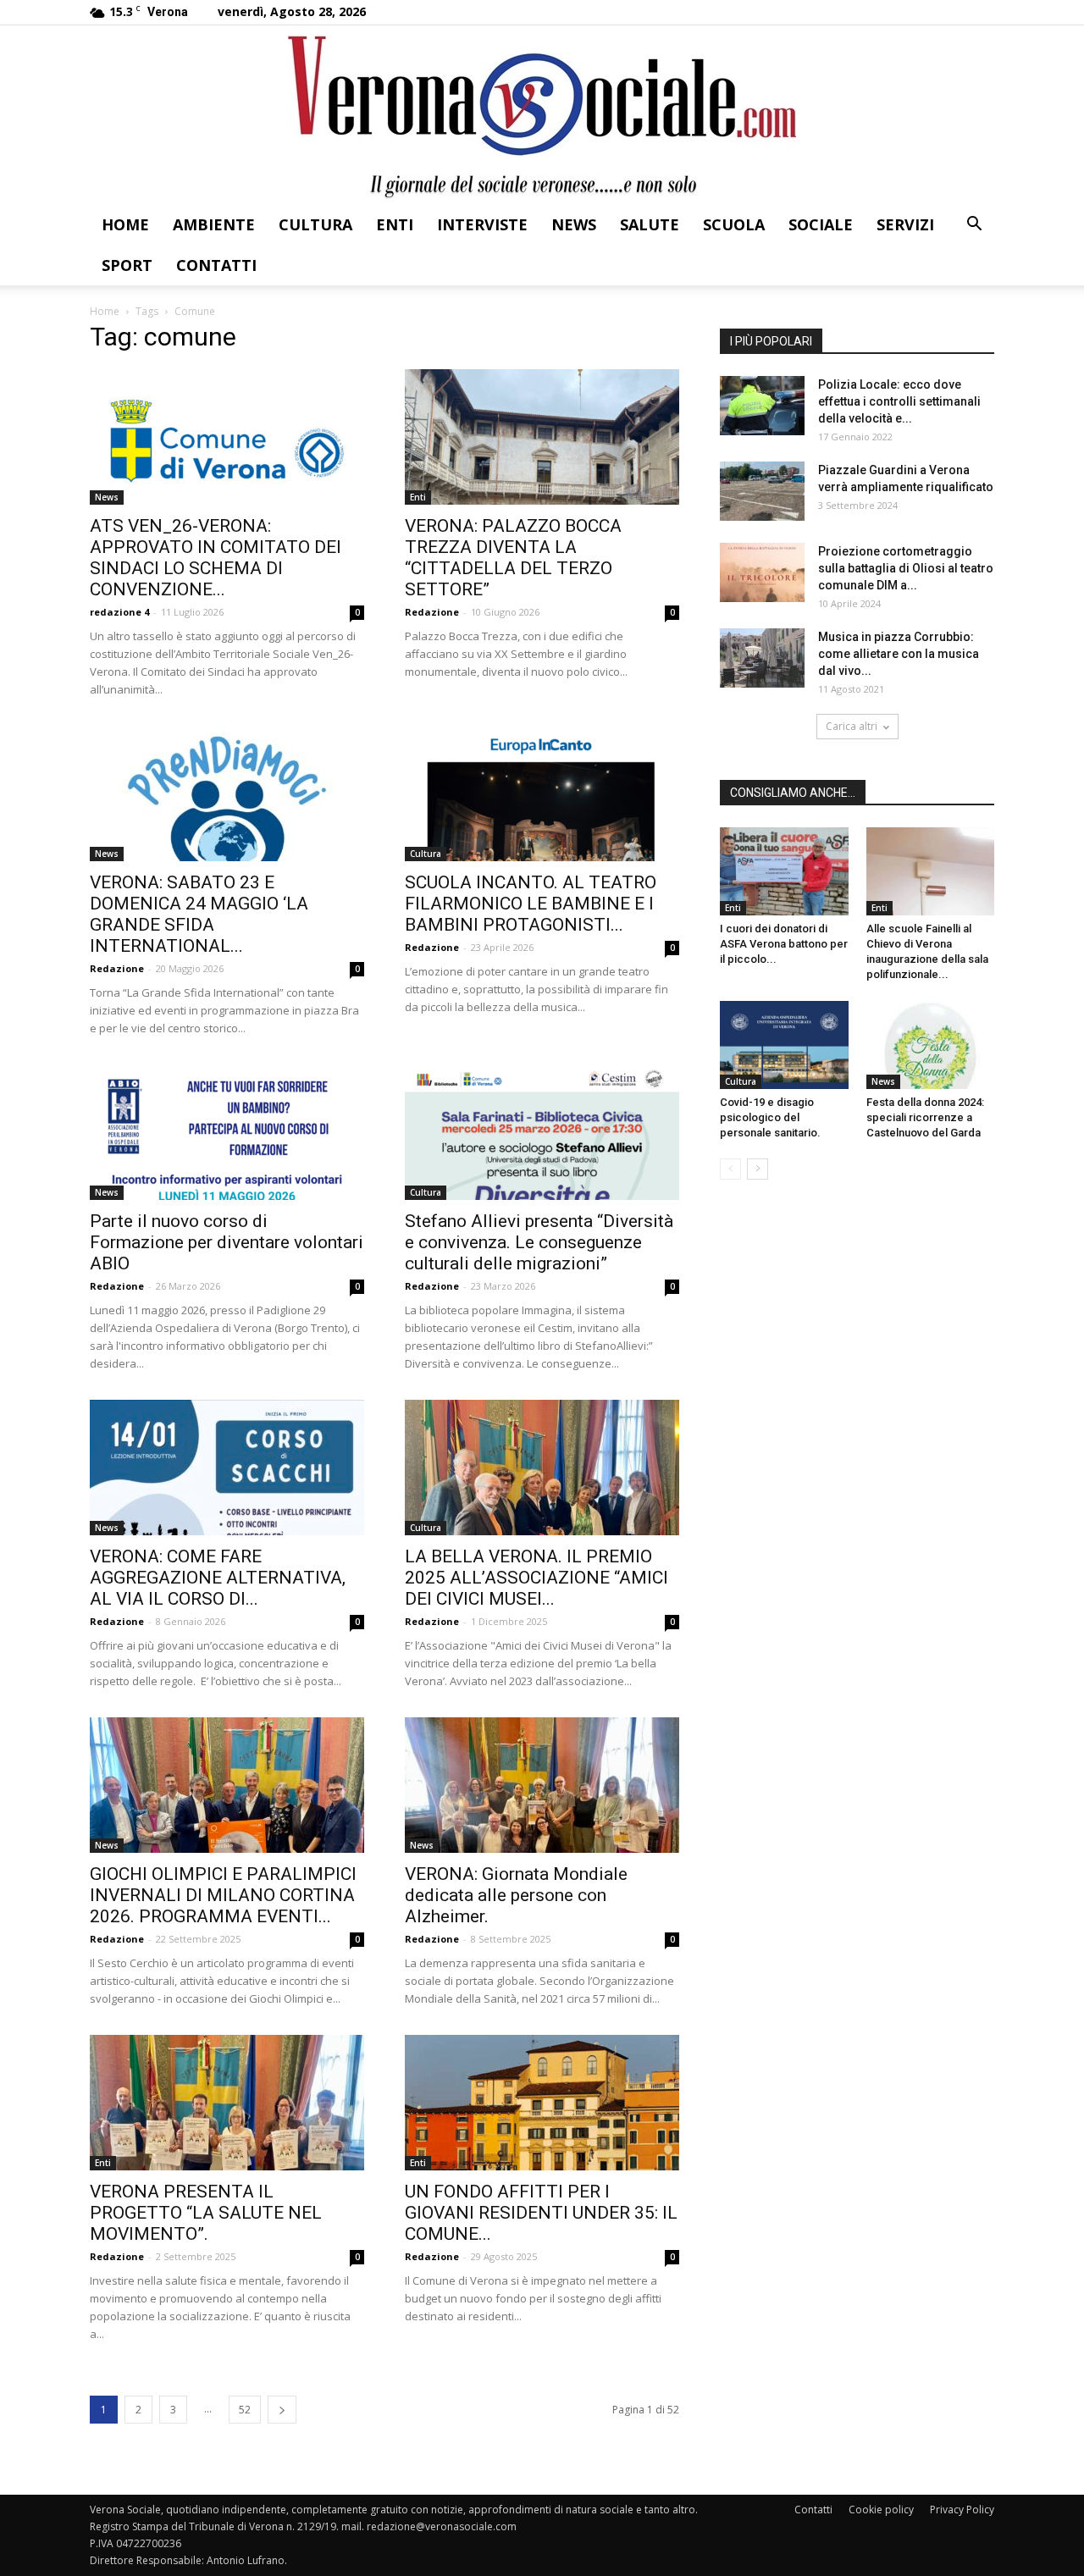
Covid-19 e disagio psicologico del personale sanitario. (770, 1117)
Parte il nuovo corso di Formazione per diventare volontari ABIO (227, 1242)
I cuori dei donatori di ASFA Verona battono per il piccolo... (784, 944)
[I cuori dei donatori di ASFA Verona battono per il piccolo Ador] (784, 871)
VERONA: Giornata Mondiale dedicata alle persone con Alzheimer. (516, 1895)
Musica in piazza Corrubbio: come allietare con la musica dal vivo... (899, 654)
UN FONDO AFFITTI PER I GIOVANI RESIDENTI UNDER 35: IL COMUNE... (541, 2213)
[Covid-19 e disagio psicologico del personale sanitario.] (784, 1045)
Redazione (432, 612)
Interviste (482, 224)
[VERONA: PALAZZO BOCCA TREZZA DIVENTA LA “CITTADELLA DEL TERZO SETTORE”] (542, 437)
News (574, 224)
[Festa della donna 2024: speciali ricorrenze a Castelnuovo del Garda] (931, 1045)
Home (125, 224)
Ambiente (214, 224)
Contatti (216, 265)
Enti (395, 224)
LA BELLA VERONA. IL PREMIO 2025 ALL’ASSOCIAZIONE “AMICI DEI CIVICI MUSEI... (536, 1578)
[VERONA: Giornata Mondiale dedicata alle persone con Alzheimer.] (542, 1785)
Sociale (821, 224)
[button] (974, 226)
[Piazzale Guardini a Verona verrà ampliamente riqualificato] (762, 491)
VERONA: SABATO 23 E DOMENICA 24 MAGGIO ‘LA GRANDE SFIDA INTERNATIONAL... (199, 914)
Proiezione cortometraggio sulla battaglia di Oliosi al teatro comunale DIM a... (906, 568)
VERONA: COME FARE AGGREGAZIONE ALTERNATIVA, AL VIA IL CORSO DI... (218, 1578)
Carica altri (852, 726)
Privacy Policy (962, 2510)
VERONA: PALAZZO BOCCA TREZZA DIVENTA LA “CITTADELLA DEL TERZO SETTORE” (513, 558)
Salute (650, 224)
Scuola (734, 224)
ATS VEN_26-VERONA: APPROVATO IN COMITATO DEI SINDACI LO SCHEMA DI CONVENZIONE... (216, 558)
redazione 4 (119, 612)
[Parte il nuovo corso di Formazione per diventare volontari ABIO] (227, 1132)
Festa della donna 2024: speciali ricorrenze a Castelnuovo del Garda (925, 1117)
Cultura (315, 224)
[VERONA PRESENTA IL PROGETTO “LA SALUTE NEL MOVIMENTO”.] (227, 2103)
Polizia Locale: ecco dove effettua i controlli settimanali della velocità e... (899, 401)
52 (245, 2410)
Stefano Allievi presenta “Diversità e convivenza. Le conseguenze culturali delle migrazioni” (539, 1242)
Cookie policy (881, 2510)
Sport (127, 265)
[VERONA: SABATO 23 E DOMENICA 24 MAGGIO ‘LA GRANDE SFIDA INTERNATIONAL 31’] (227, 793)
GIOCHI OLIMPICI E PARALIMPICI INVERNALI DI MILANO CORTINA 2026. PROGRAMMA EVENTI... (223, 1895)
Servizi (905, 224)
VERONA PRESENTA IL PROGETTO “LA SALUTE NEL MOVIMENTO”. (206, 2213)
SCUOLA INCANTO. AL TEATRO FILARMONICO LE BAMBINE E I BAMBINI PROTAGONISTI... (531, 904)
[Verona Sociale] (542, 115)
